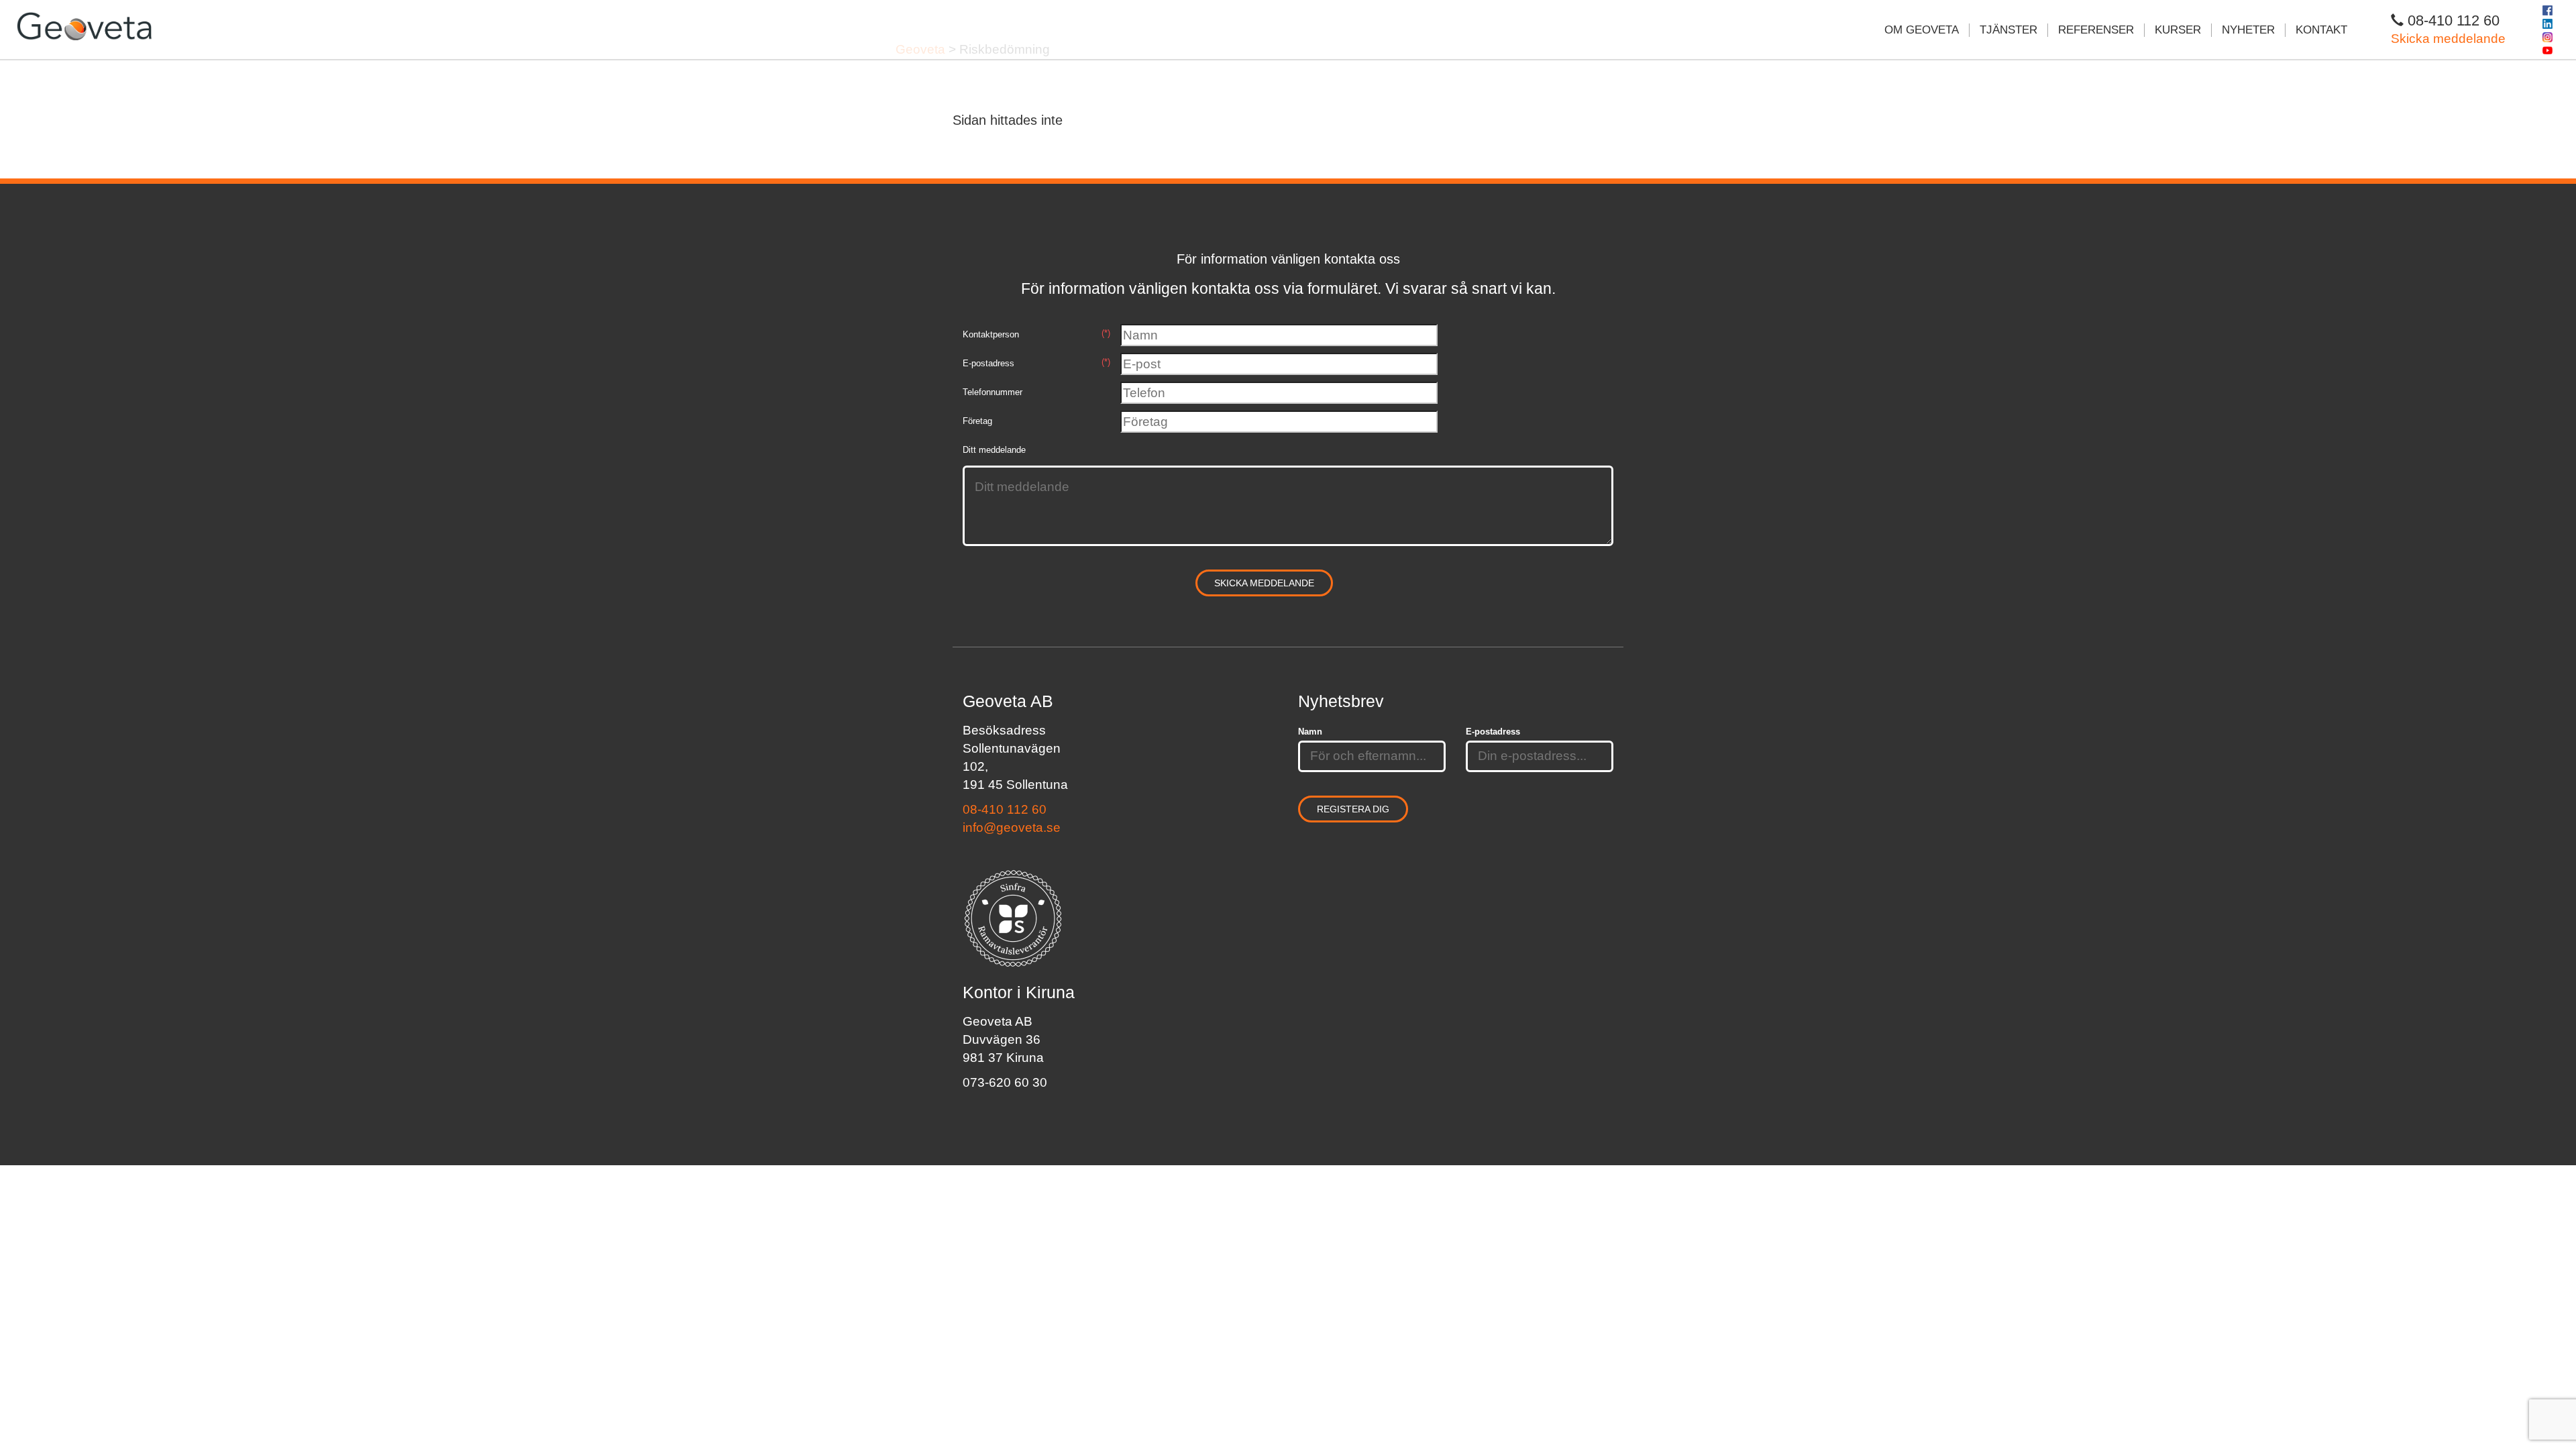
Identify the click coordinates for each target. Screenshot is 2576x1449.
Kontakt (2321, 30)
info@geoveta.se (1012, 827)
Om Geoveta (1922, 30)
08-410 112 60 (1005, 809)
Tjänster (2008, 30)
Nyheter (2248, 30)
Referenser (2096, 30)
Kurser (2178, 30)
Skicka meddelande (2448, 39)
